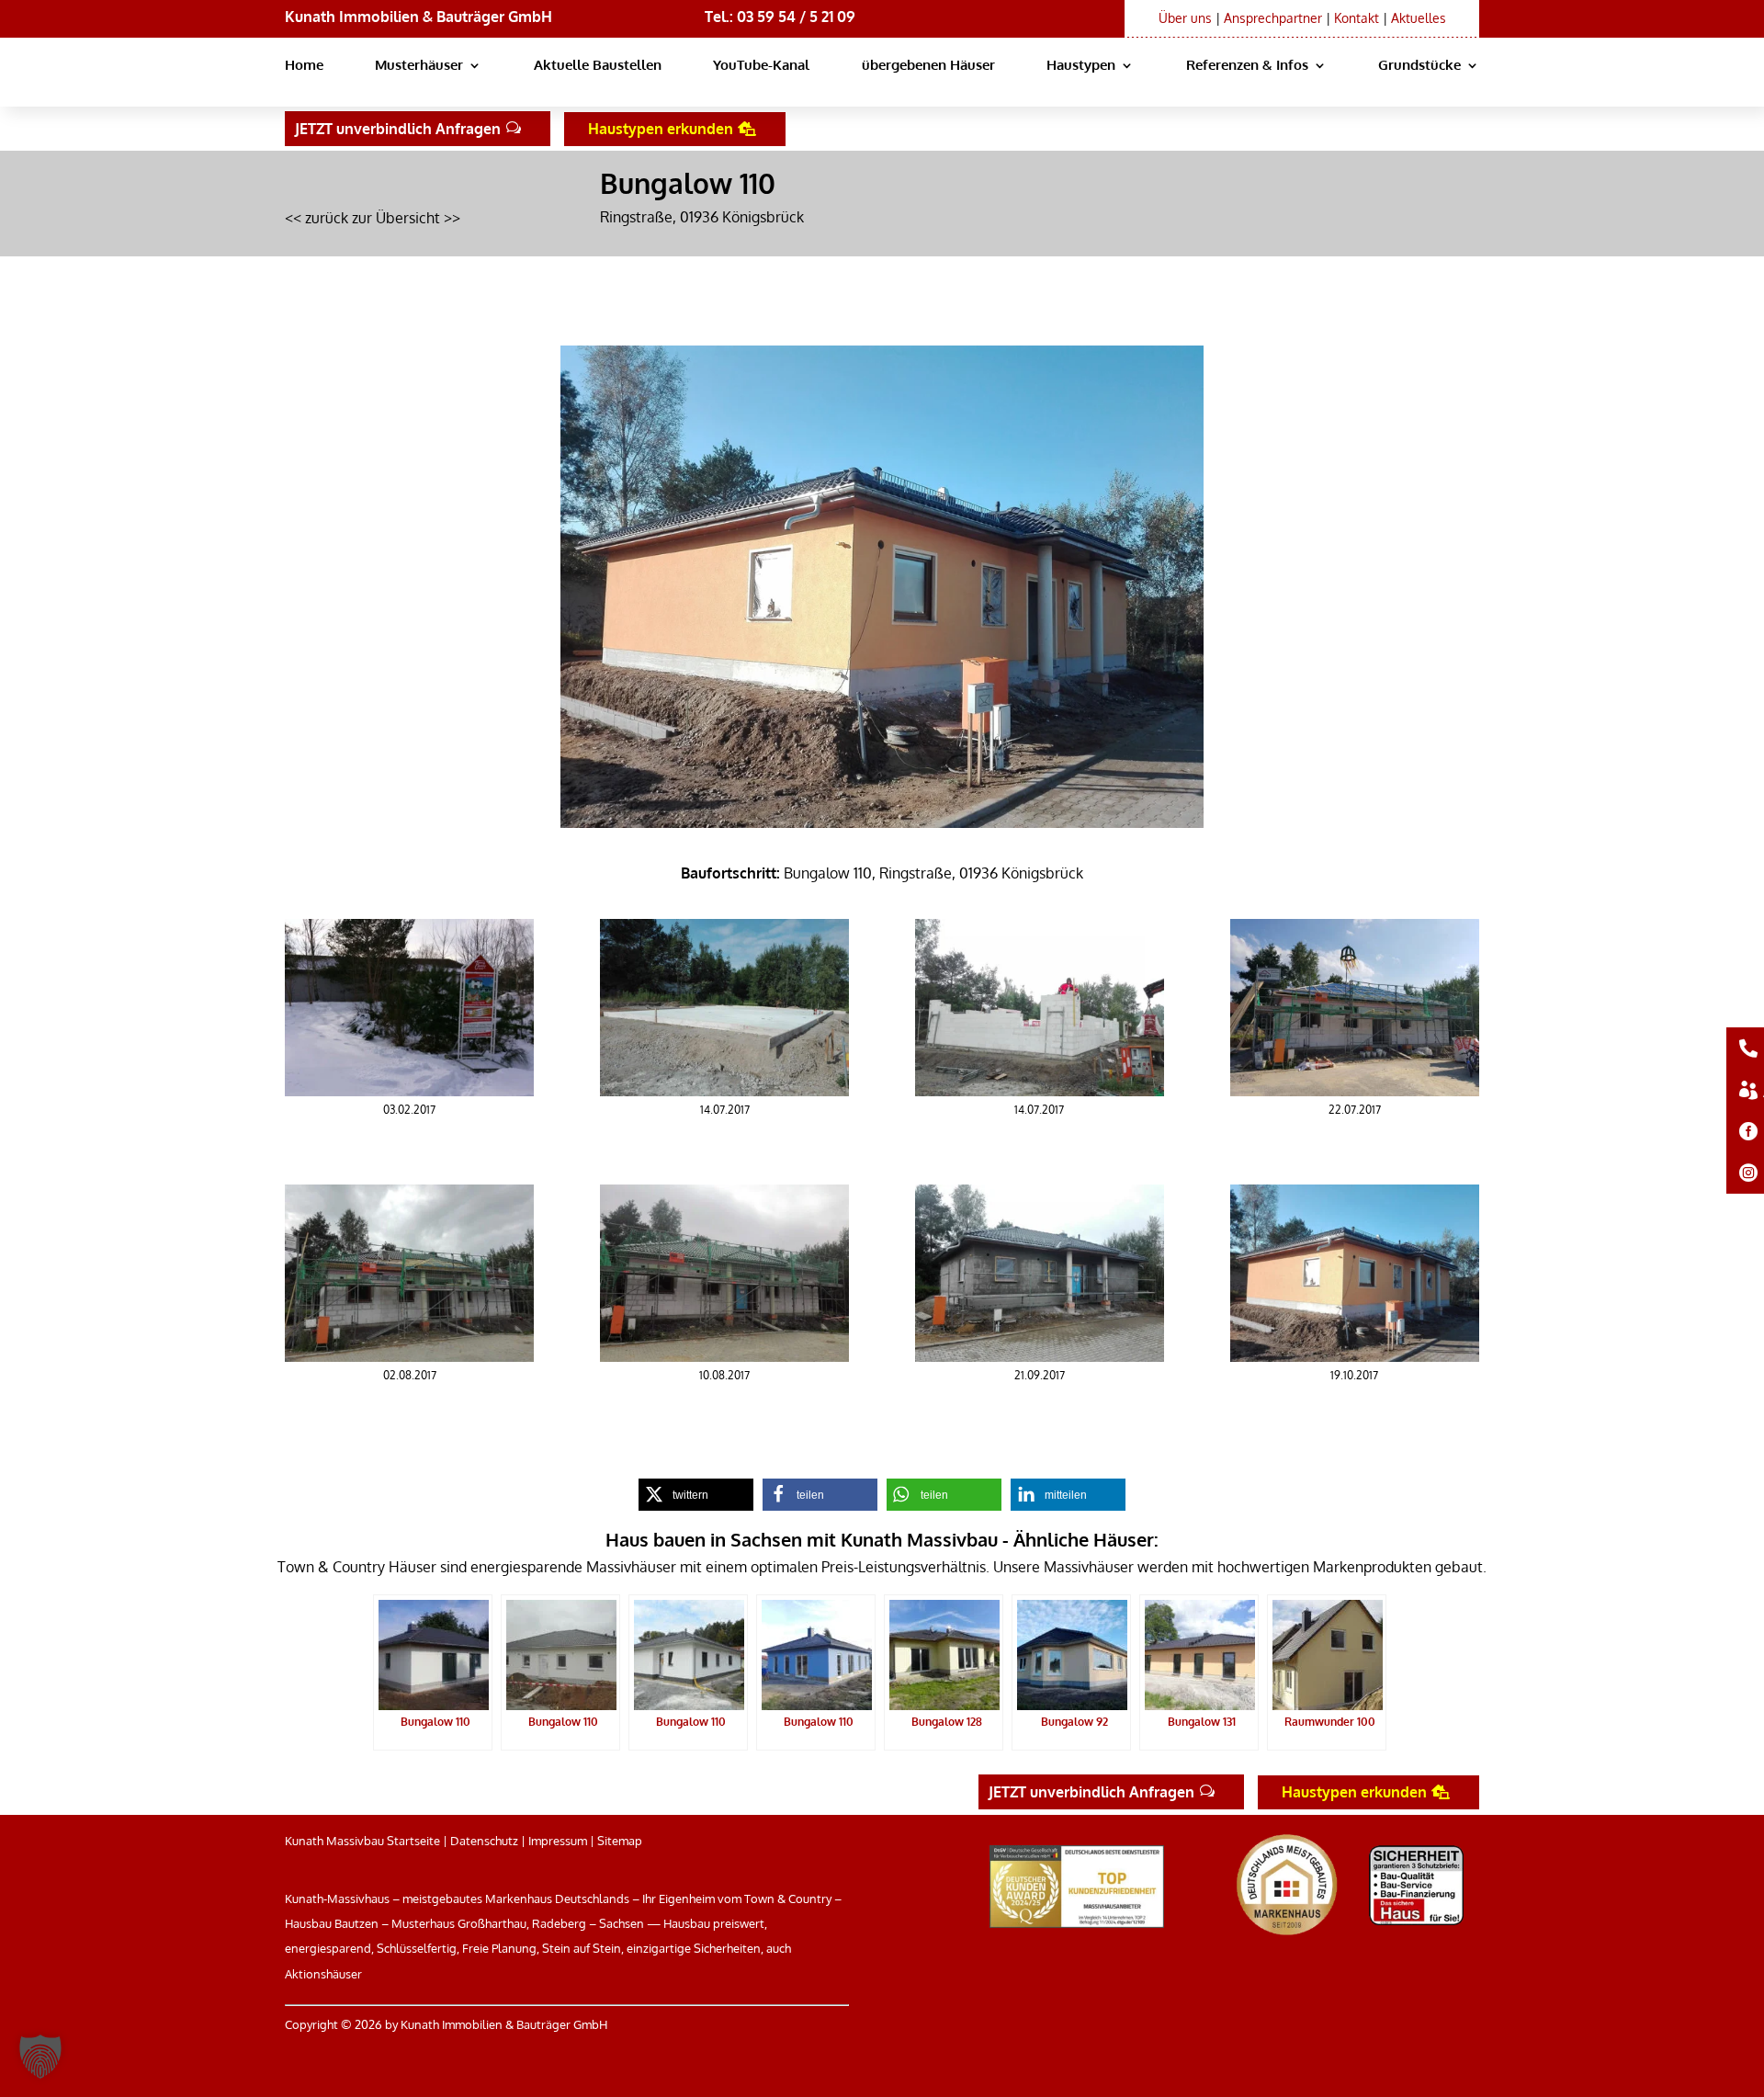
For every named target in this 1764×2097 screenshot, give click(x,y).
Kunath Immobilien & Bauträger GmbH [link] (418, 17)
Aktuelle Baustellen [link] (598, 66)
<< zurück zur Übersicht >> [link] (373, 218)
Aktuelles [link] (1419, 18)
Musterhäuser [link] (419, 66)
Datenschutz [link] (484, 1841)
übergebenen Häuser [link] (928, 66)
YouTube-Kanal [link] (761, 66)
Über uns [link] (1185, 18)
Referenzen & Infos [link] (1247, 66)
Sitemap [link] (620, 1841)
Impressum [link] (558, 1841)
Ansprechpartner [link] (1273, 18)
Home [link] (304, 66)
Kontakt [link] (1357, 18)
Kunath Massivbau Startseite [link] (362, 1841)
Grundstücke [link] (1419, 66)
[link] (409, 1091)
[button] (40, 2057)
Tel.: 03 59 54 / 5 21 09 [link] (780, 17)
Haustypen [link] (1081, 66)
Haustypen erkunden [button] (661, 129)
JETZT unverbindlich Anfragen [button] (398, 129)
